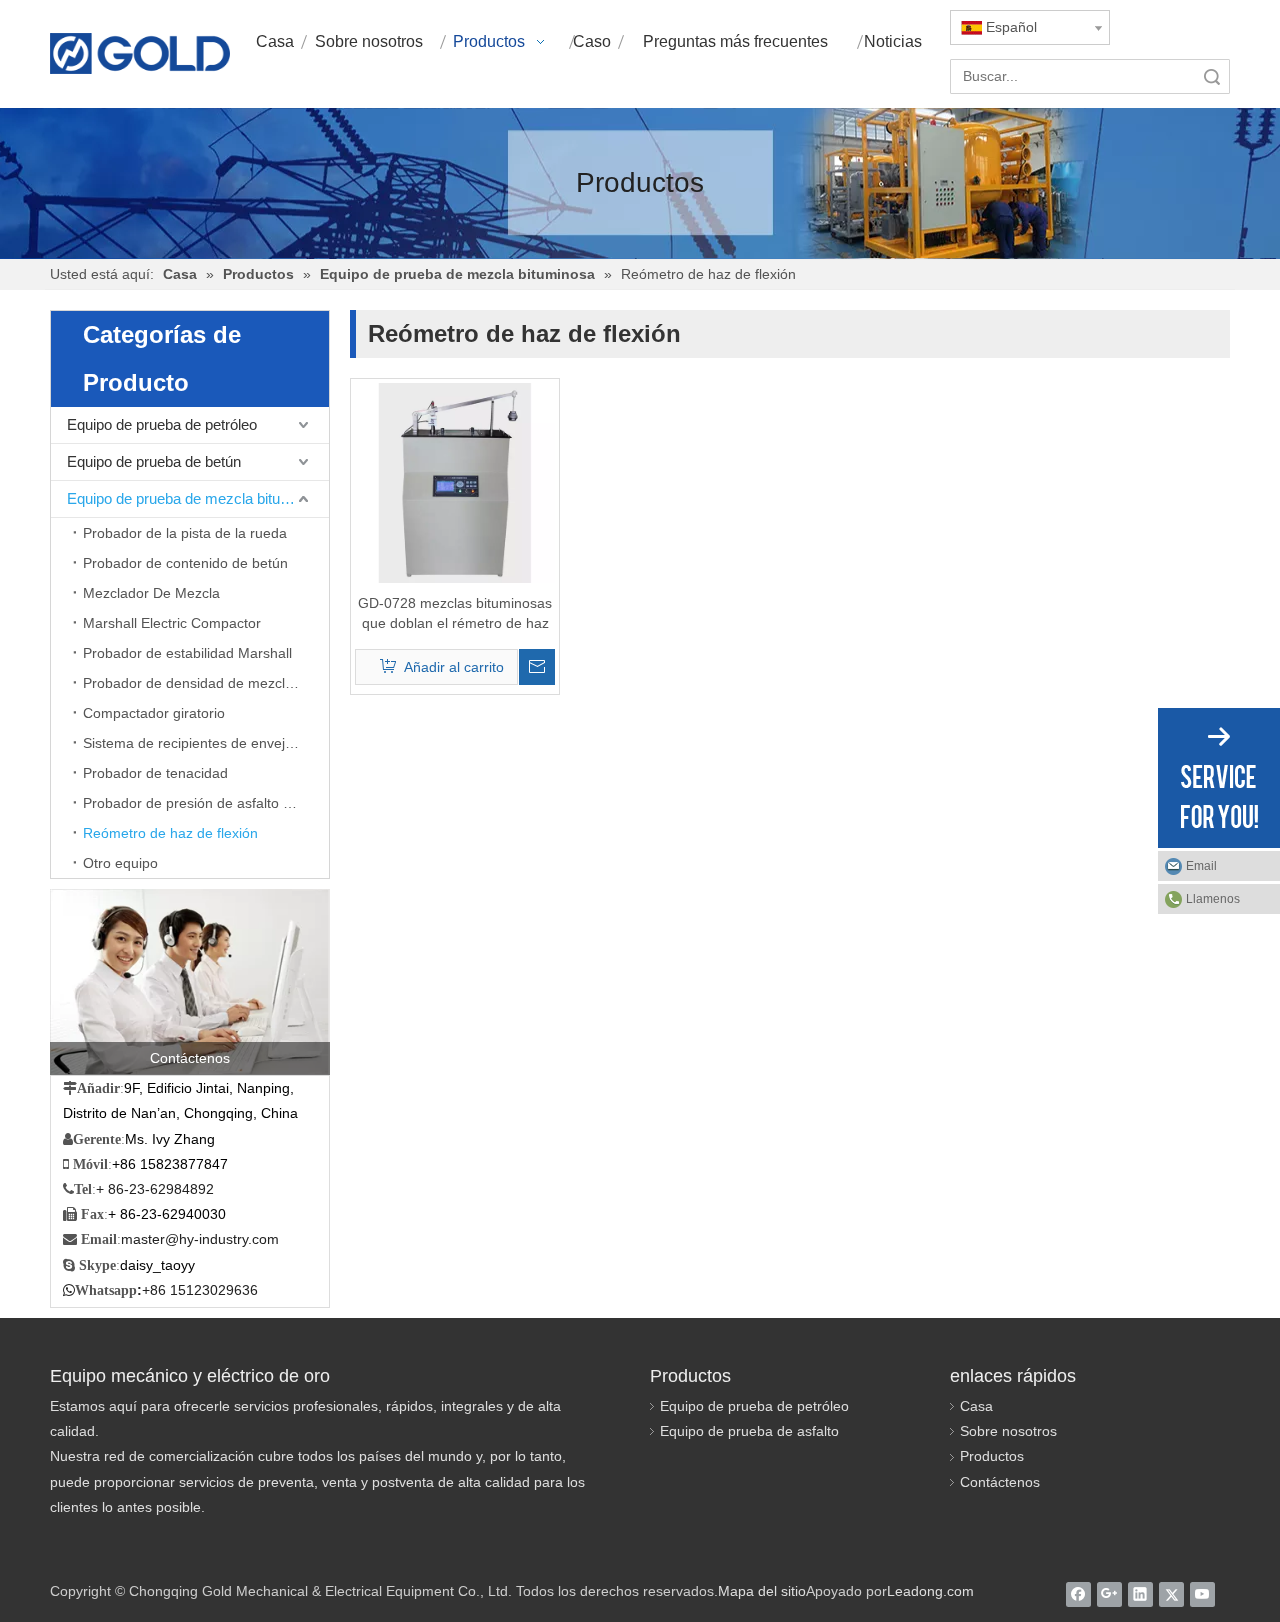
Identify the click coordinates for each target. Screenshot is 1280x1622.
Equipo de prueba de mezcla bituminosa (197, 498)
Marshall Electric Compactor (172, 623)
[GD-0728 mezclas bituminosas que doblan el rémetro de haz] (455, 482)
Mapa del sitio (762, 1591)
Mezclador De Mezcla (151, 593)
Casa (976, 1406)
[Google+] (1109, 1594)
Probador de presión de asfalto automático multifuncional (206, 803)
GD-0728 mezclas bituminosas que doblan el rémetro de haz (455, 613)
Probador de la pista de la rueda (185, 533)
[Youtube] (1202, 1594)
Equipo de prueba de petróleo (162, 424)
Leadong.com (930, 1591)
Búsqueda (1212, 76)
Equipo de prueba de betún (154, 461)
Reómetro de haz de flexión (170, 833)
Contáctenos (1000, 1482)
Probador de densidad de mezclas (191, 683)
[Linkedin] (1140, 1594)
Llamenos (1213, 899)
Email (1201, 866)
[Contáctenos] (190, 982)
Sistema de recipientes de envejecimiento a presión (206, 743)
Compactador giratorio (154, 713)
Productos (992, 1456)
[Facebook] (1078, 1594)
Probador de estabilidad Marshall (187, 653)
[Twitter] (1171, 1594)
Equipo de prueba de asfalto (749, 1431)
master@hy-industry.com (200, 1239)
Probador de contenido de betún (185, 563)
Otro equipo (120, 863)
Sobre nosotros (1008, 1431)
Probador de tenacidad (155, 773)
